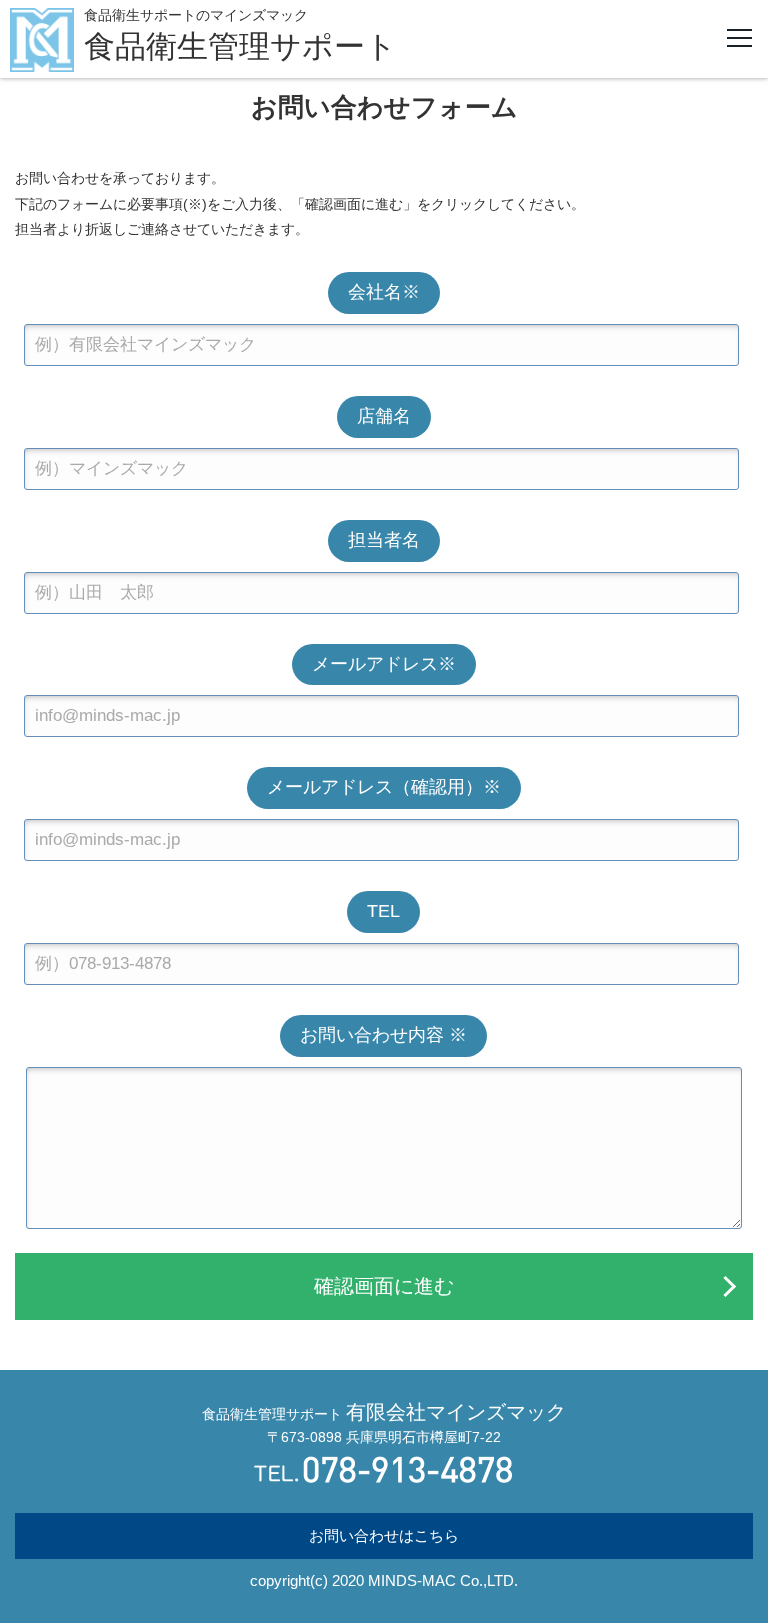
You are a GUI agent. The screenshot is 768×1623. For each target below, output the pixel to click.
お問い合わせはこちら (384, 1535)
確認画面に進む (384, 1286)
